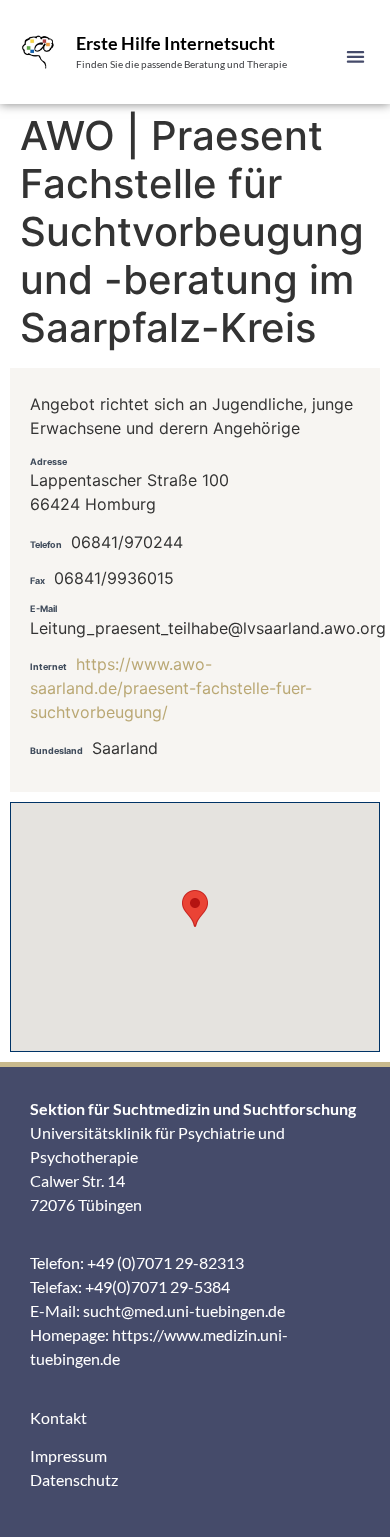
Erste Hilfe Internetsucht (175, 43)
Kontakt (58, 1417)
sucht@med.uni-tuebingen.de (184, 1310)
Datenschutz (74, 1479)
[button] (356, 56)
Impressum (68, 1455)
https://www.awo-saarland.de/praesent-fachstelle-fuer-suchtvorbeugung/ (171, 688)
